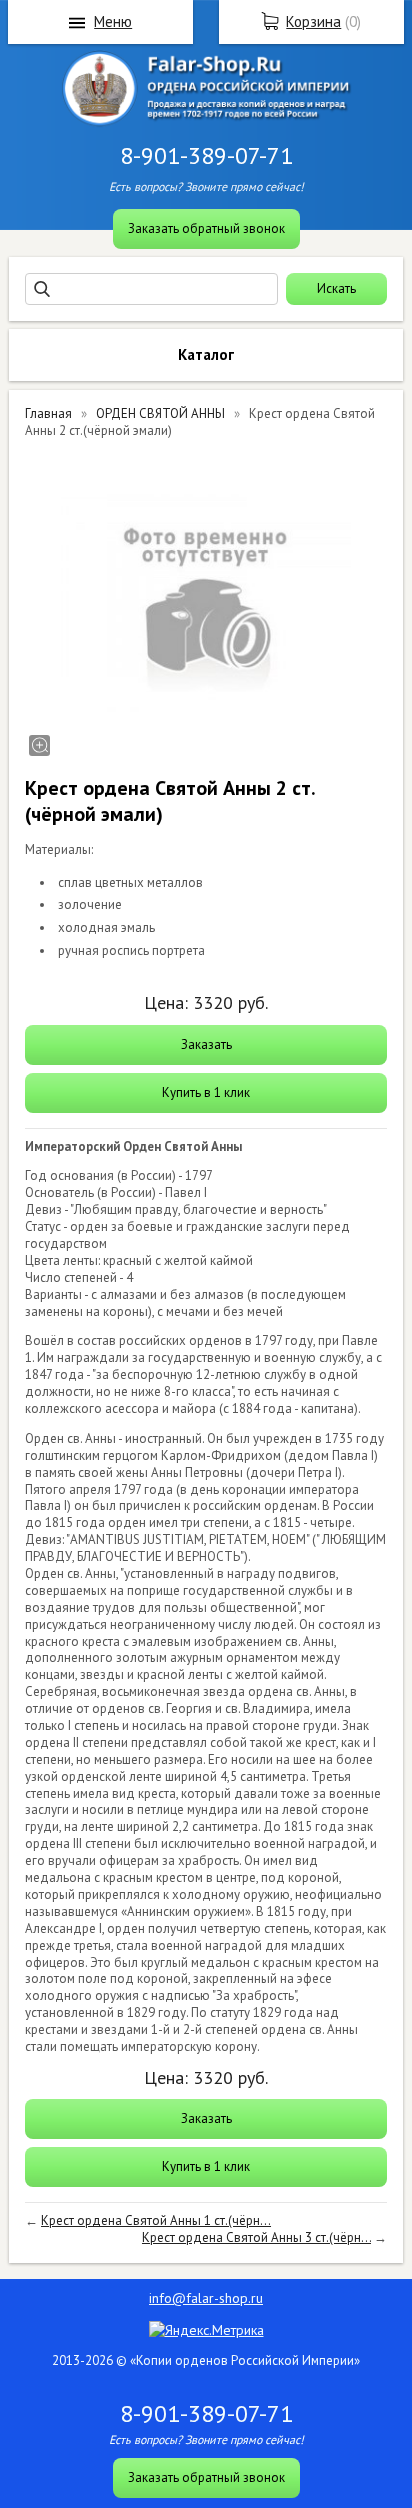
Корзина (313, 21)
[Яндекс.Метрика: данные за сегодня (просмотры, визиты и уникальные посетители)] (206, 2330)
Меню (113, 21)
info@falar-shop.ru (206, 2298)
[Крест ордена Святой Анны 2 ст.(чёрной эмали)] (206, 605)
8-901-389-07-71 (206, 155)
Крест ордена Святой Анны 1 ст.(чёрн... (156, 2220)
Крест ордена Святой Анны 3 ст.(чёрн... (256, 2237)
